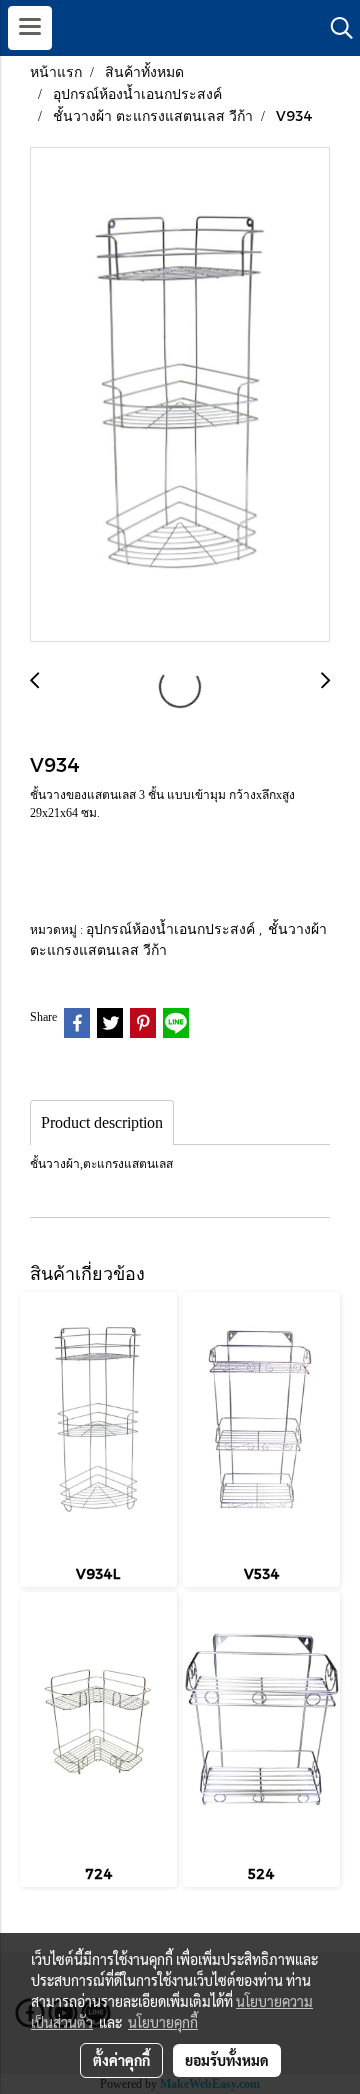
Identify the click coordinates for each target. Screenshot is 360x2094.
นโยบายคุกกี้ (163, 2022)
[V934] (180, 395)
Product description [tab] (102, 1122)
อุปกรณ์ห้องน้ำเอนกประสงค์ (172, 928)
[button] (335, 28)
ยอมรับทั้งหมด (227, 2060)
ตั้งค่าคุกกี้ (121, 2060)
